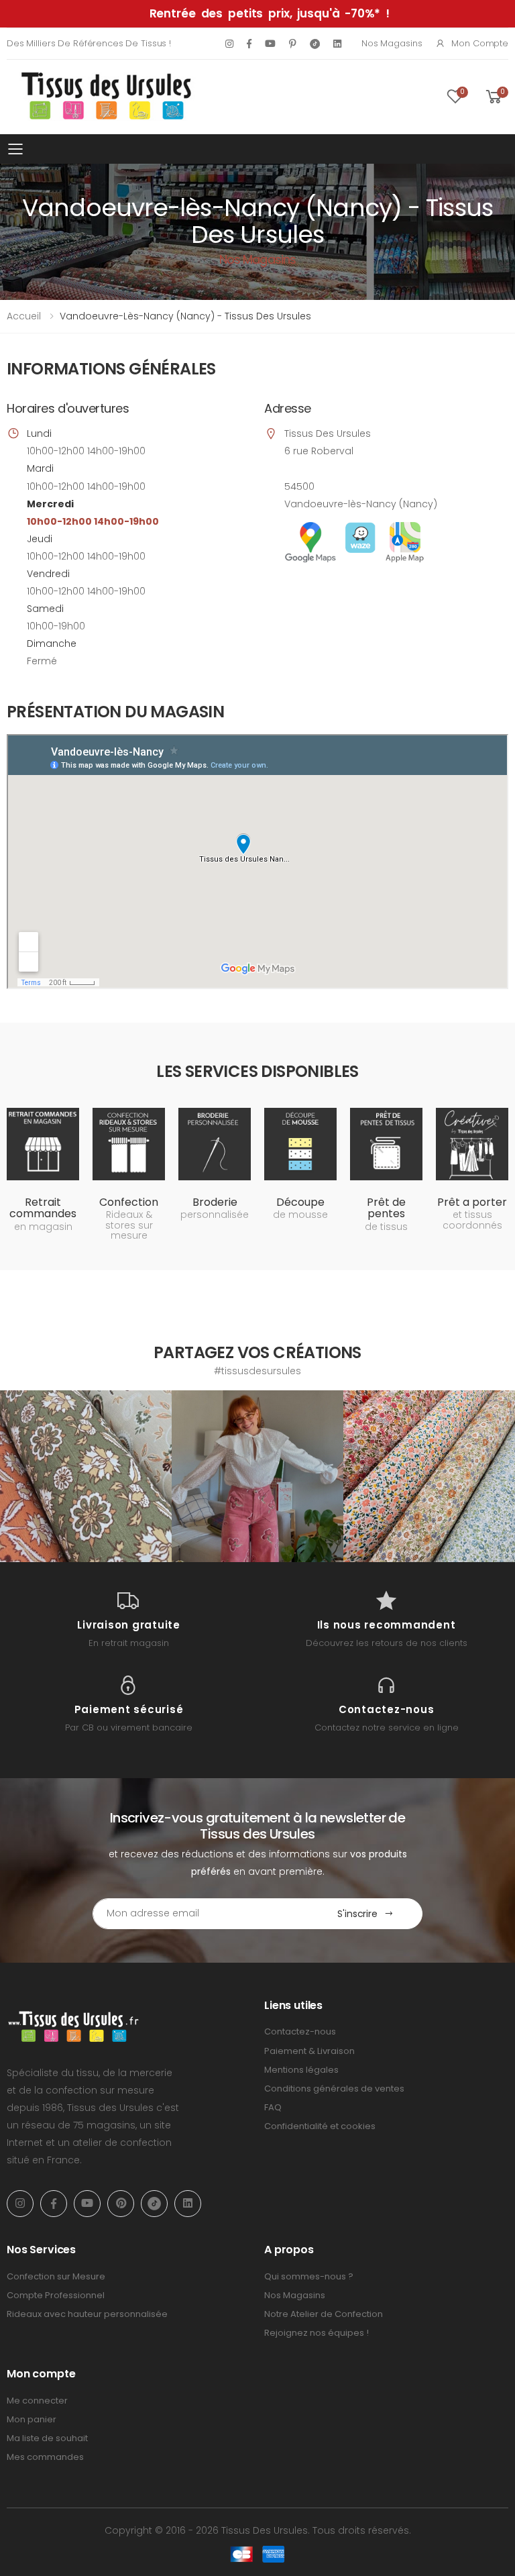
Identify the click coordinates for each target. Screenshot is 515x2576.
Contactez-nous (300, 2031)
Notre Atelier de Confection (324, 2314)
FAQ (273, 2107)
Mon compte (480, 43)
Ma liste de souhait (47, 2438)
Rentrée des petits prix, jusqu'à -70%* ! (270, 13)
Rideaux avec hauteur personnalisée (87, 2314)
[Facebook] (249, 44)
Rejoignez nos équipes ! (317, 2333)
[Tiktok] (315, 43)
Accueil (24, 316)
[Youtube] (270, 44)
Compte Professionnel (56, 2295)
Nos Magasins (392, 43)
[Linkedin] (337, 44)
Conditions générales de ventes (334, 2089)
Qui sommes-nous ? (309, 2276)
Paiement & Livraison (309, 2051)
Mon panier (32, 2419)
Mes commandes (45, 2457)
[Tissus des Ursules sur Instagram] (86, 1476)
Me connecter (37, 2401)
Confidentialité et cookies (320, 2126)
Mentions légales (301, 2070)
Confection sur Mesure (56, 2276)
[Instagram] (229, 44)
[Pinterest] (293, 44)
